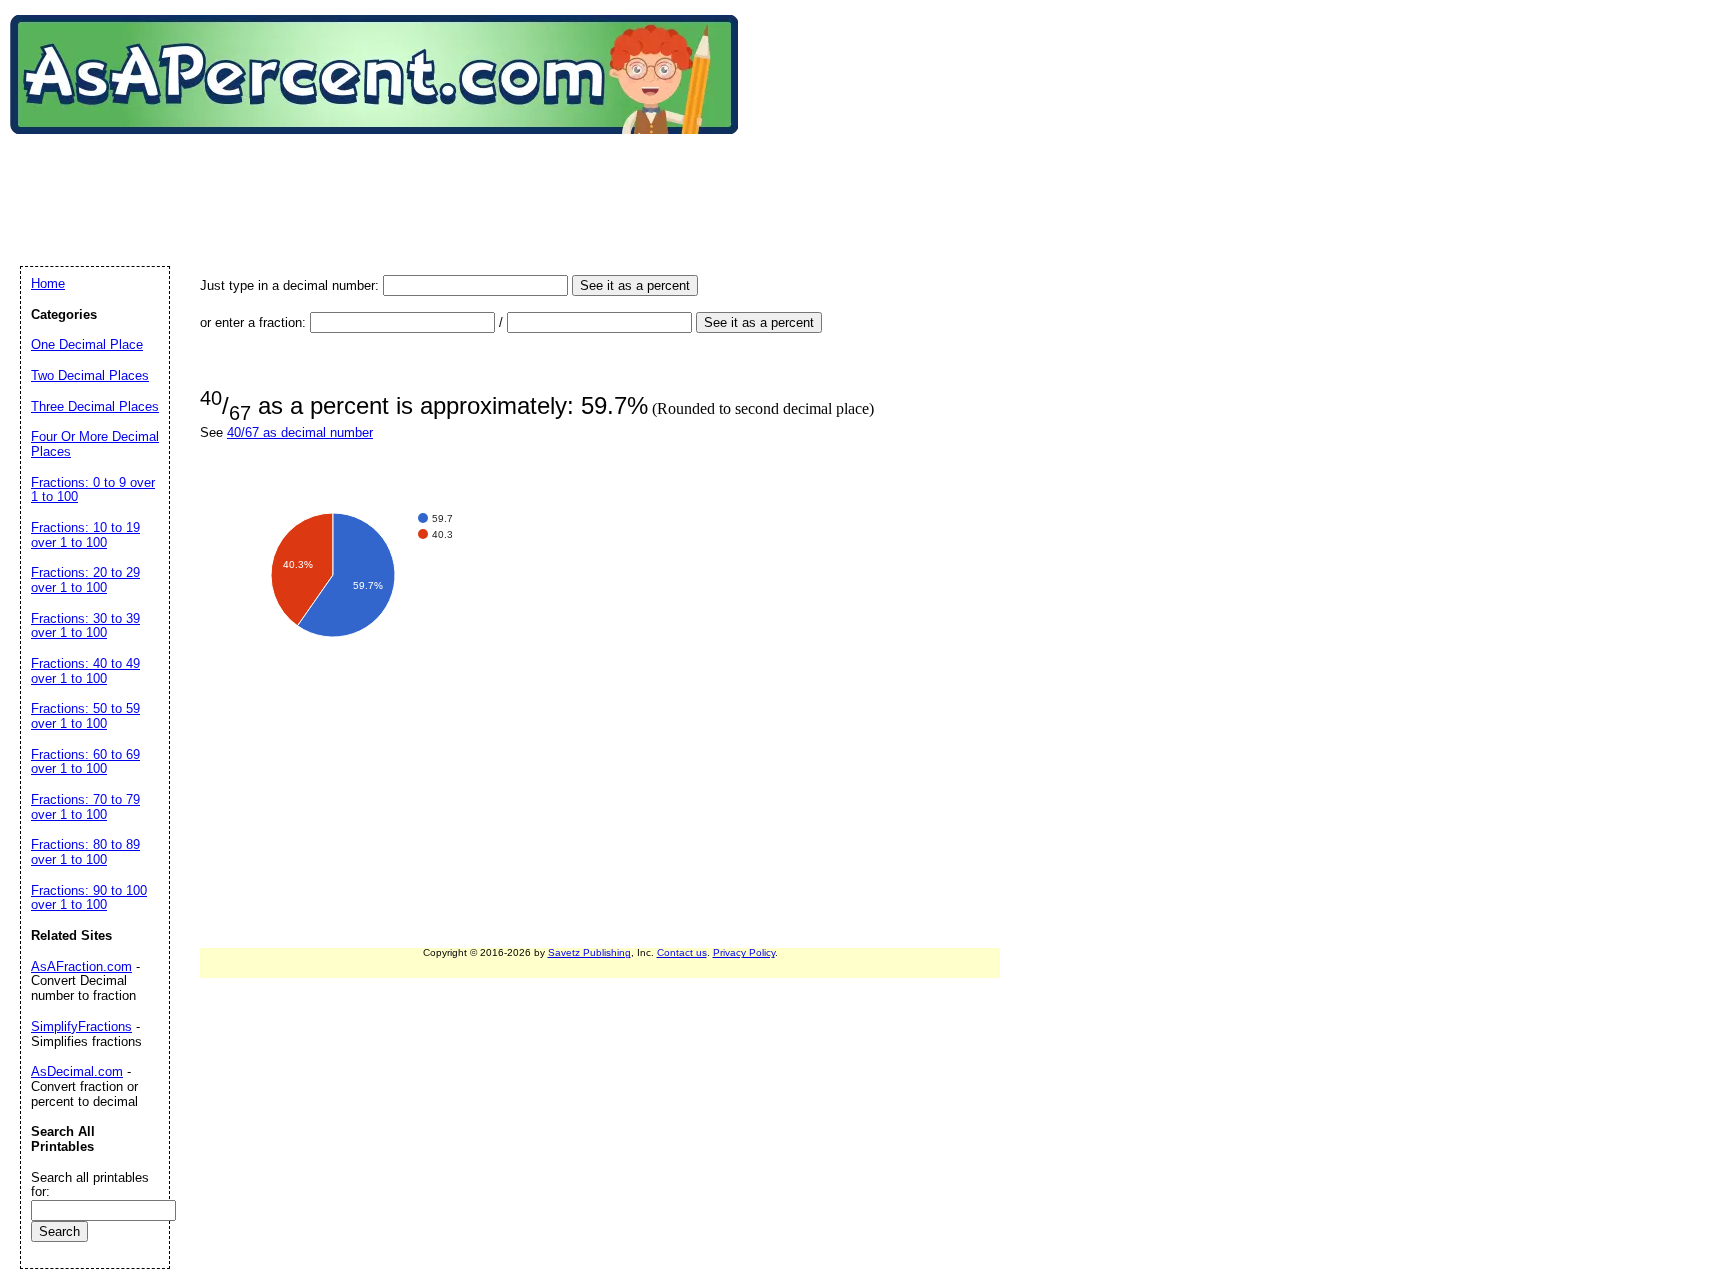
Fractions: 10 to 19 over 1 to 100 (85, 535)
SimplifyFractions (81, 1026)
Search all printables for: (90, 1185)
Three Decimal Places (95, 406)
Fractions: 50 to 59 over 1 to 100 (85, 716)
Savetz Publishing (589, 952)
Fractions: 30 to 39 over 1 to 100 (85, 626)
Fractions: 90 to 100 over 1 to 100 (89, 898)
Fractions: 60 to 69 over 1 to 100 (85, 762)
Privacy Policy (744, 952)
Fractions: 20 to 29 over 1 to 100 (85, 580)
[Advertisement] (384, 179)
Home (48, 283)
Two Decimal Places (90, 375)
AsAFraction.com (81, 966)
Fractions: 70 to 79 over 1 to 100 (85, 807)
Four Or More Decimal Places (95, 444)
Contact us (682, 952)
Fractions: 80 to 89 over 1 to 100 (85, 852)
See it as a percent (635, 285)
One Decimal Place (87, 344)
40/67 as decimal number (300, 432)
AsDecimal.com (77, 1071)
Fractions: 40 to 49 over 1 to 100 (85, 671)
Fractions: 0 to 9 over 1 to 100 (93, 490)
